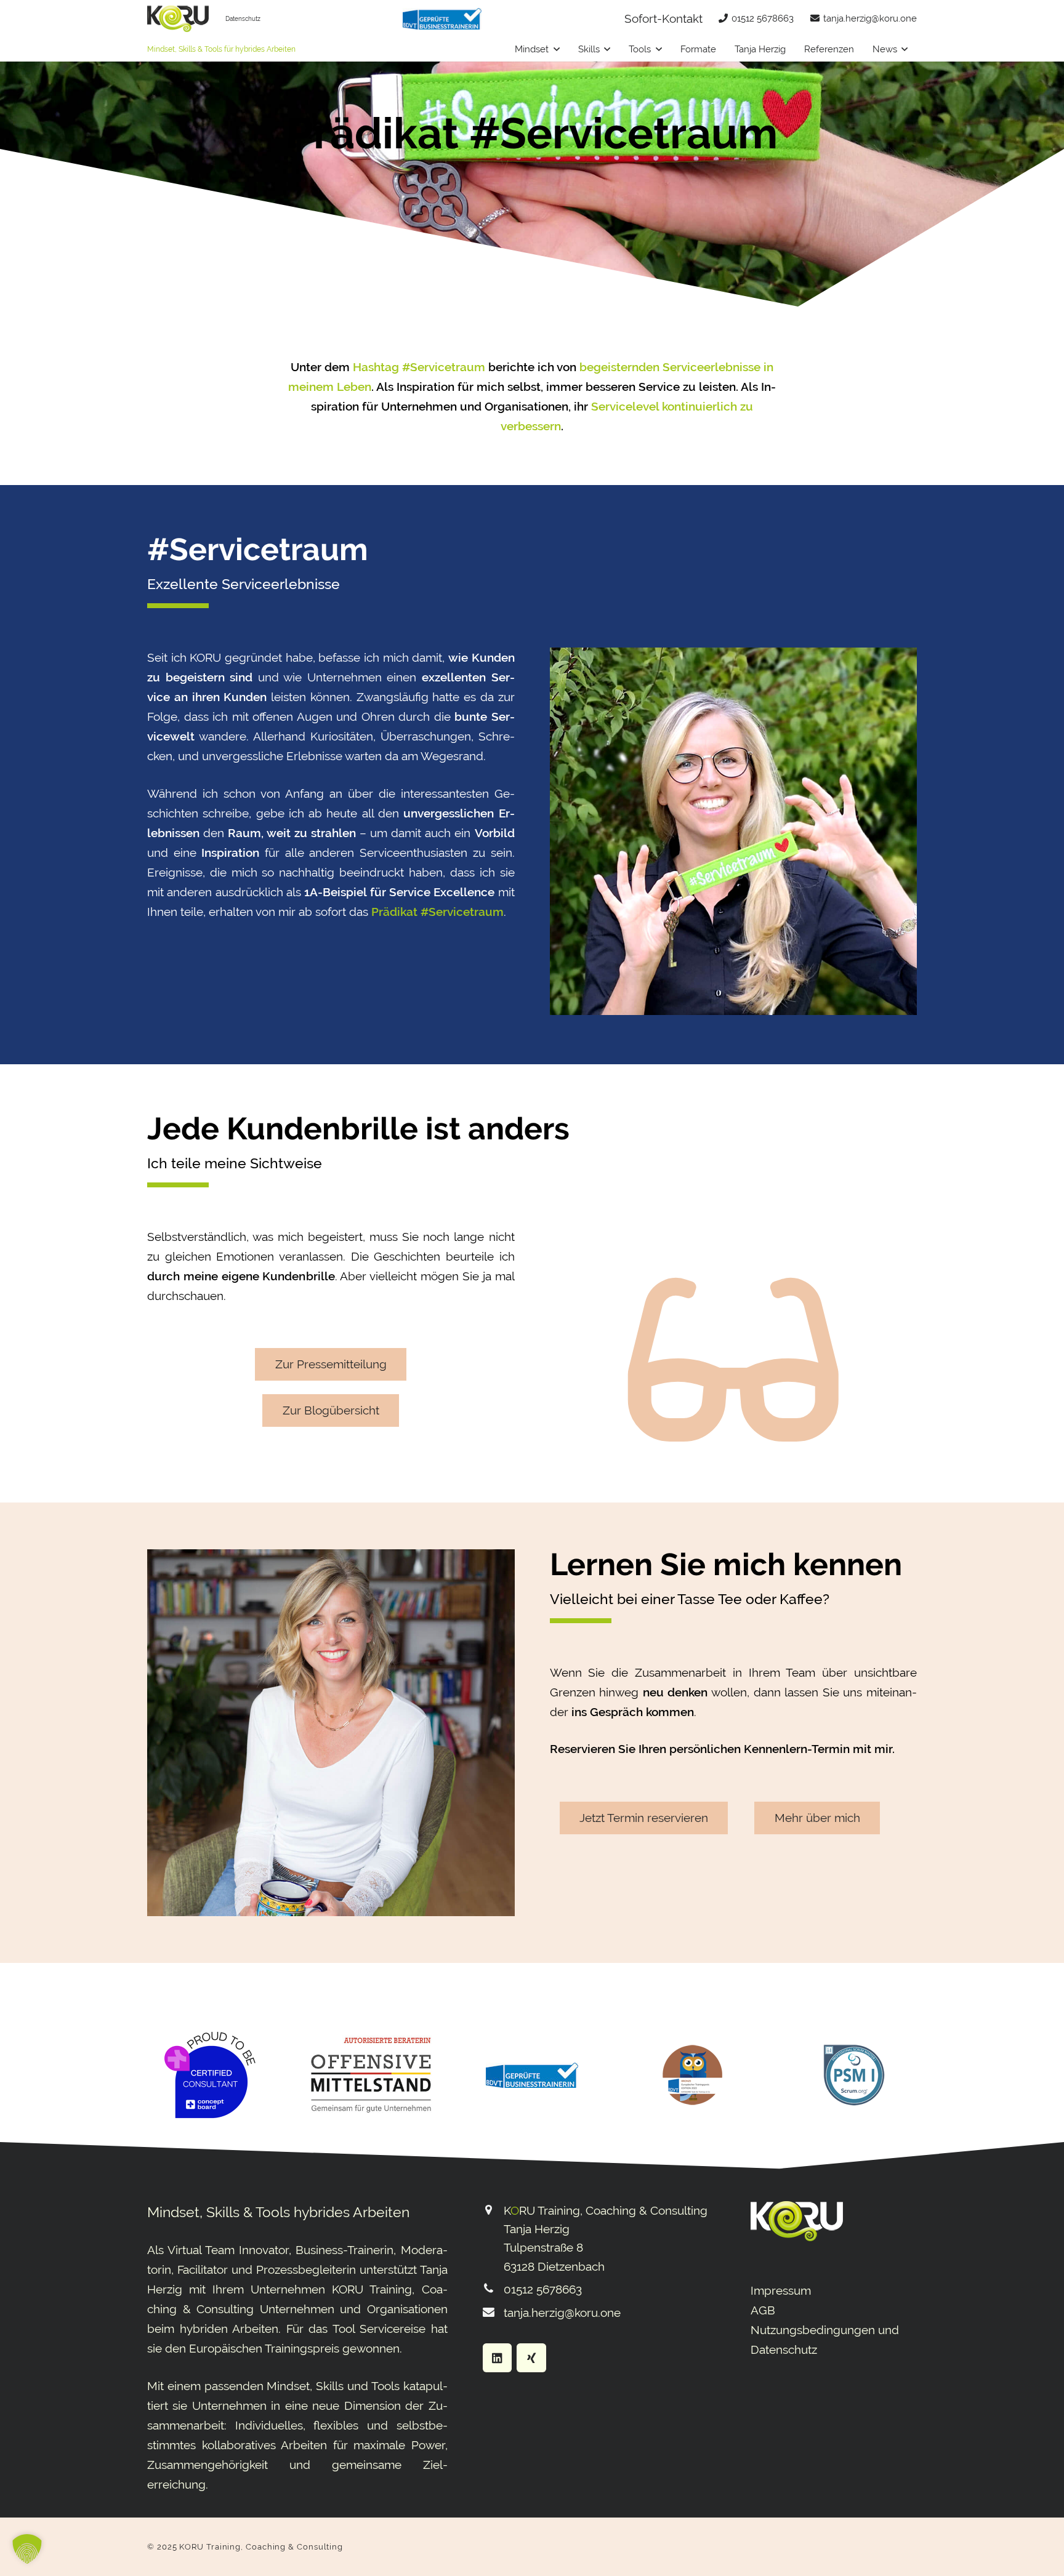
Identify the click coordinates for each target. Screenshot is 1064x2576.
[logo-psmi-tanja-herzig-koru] (854, 2075)
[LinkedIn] (498, 2358)
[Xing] (531, 2358)
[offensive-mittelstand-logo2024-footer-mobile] (371, 2075)
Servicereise (393, 2329)
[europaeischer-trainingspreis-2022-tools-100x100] (693, 2075)
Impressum (781, 2290)
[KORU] (178, 19)
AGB (763, 2310)
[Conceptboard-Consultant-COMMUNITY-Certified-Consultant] (210, 2075)
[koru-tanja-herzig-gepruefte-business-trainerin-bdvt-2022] (442, 19)
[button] (557, 49)
